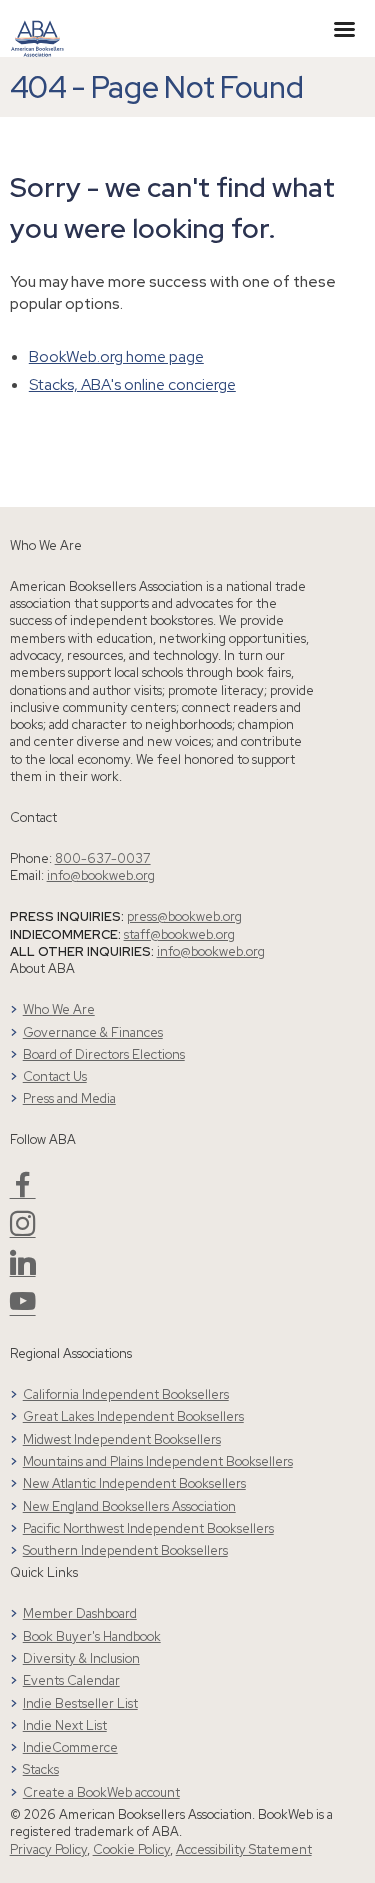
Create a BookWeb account (101, 1792)
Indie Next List (65, 1725)
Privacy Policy (48, 1849)
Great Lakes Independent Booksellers (133, 1416)
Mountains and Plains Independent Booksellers (158, 1461)
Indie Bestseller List (80, 1703)
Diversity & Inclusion (81, 1658)
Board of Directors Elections (104, 1054)
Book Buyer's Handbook (92, 1636)
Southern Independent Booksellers (125, 1550)
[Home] (37, 27)
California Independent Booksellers (126, 1394)
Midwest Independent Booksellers (122, 1439)
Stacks (41, 1769)
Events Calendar (71, 1680)
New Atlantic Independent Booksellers (134, 1483)
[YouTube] (23, 1309)
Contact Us (55, 1076)
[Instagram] (23, 1231)
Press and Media (69, 1098)
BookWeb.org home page (116, 356)
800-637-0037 (103, 858)
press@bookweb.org (184, 916)
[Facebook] (23, 1192)
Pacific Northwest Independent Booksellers (148, 1528)
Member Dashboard (80, 1613)
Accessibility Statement (244, 1849)
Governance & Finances (93, 1032)
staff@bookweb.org (179, 934)
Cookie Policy (131, 1849)
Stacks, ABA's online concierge (132, 384)
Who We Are (59, 1009)
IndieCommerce (70, 1747)
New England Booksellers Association (129, 1506)
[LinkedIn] (23, 1270)
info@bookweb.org (101, 875)
